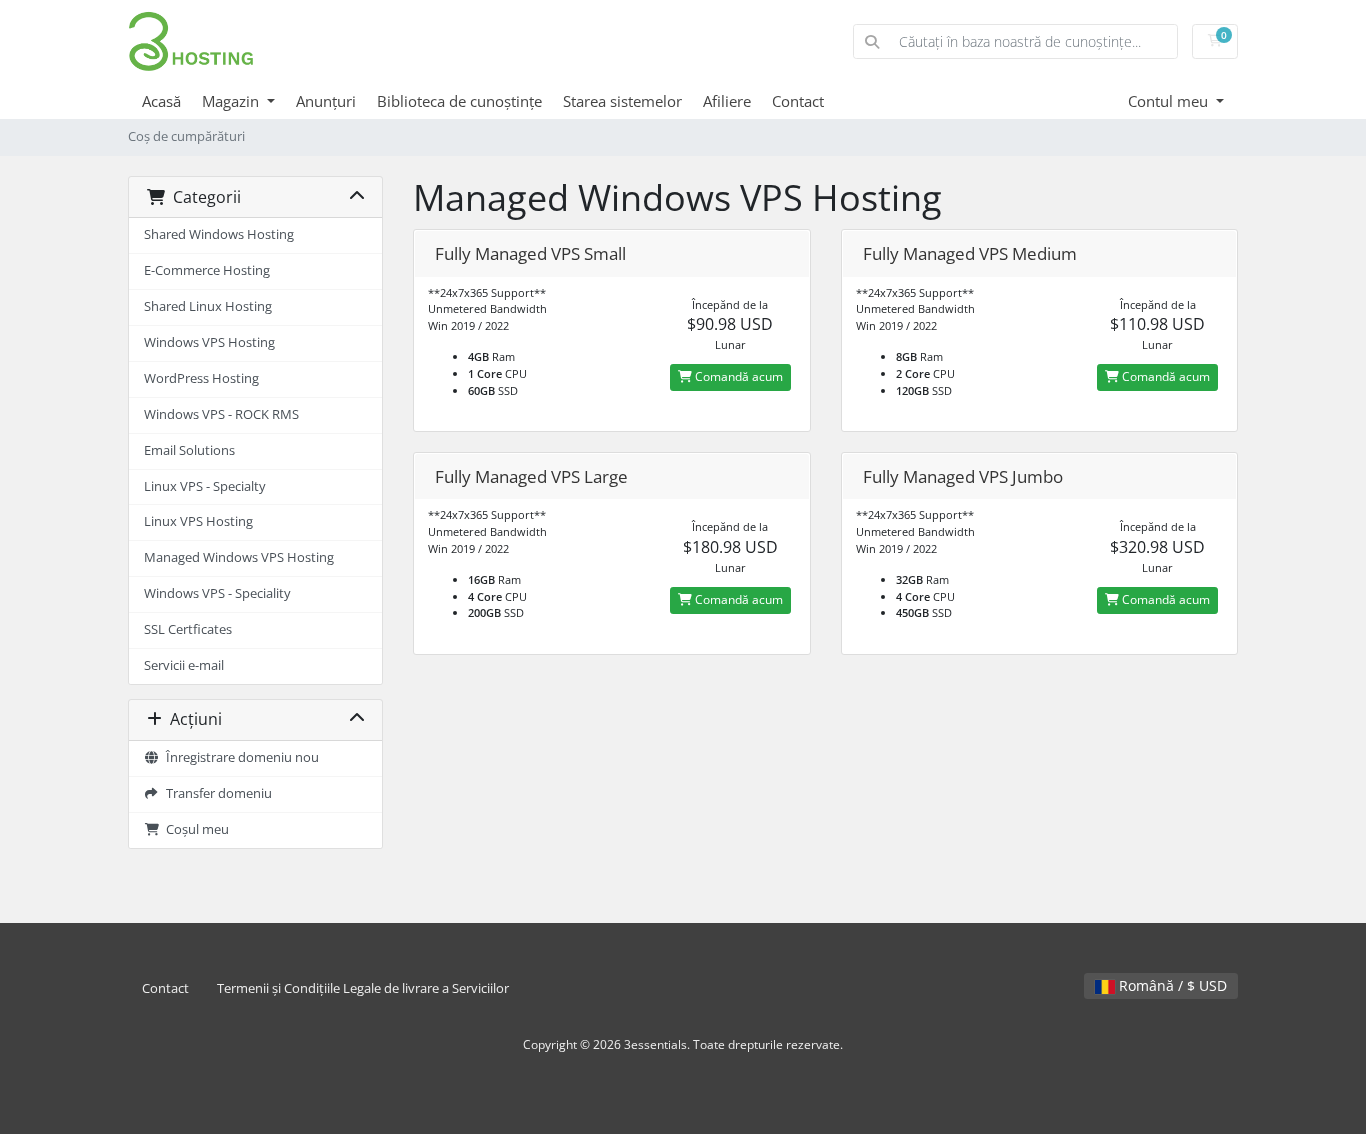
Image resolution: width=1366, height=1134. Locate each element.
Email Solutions (189, 450)
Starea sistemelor (622, 101)
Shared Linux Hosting (208, 306)
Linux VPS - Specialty (205, 486)
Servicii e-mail (184, 665)
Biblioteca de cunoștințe (459, 101)
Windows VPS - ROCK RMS (221, 414)
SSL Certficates (188, 629)
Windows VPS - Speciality (217, 593)
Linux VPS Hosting (198, 521)
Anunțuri (326, 101)
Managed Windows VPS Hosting (239, 557)
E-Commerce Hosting (207, 270)
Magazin (232, 101)
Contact (798, 101)
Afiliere (727, 101)
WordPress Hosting (201, 378)
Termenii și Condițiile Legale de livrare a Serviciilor (363, 988)
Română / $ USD (1171, 985)
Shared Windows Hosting (219, 234)
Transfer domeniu (216, 793)
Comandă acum (737, 376)
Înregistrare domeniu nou (239, 757)
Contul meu (1170, 101)
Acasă (161, 101)
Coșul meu (194, 829)
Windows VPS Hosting (209, 342)
